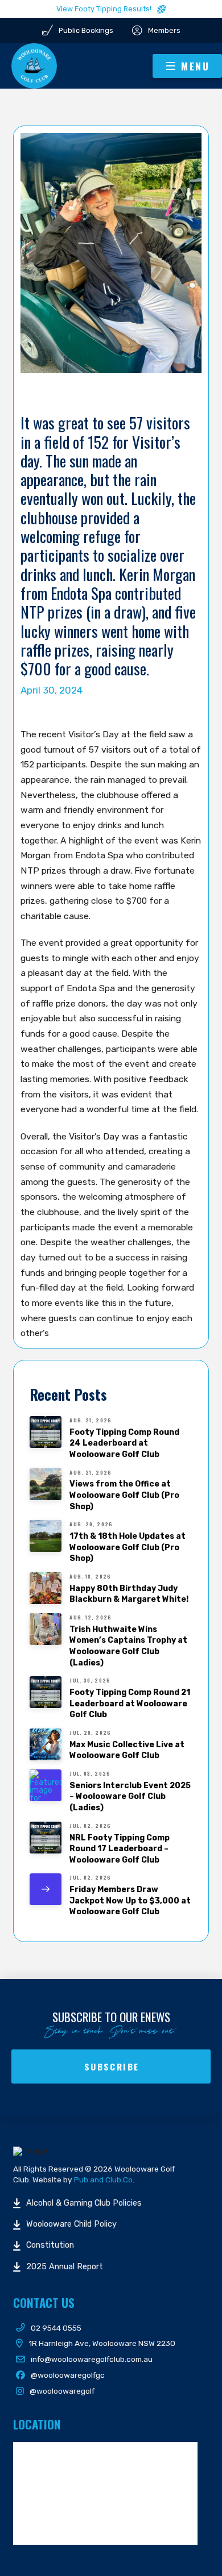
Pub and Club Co (103, 2180)
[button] (187, 66)
